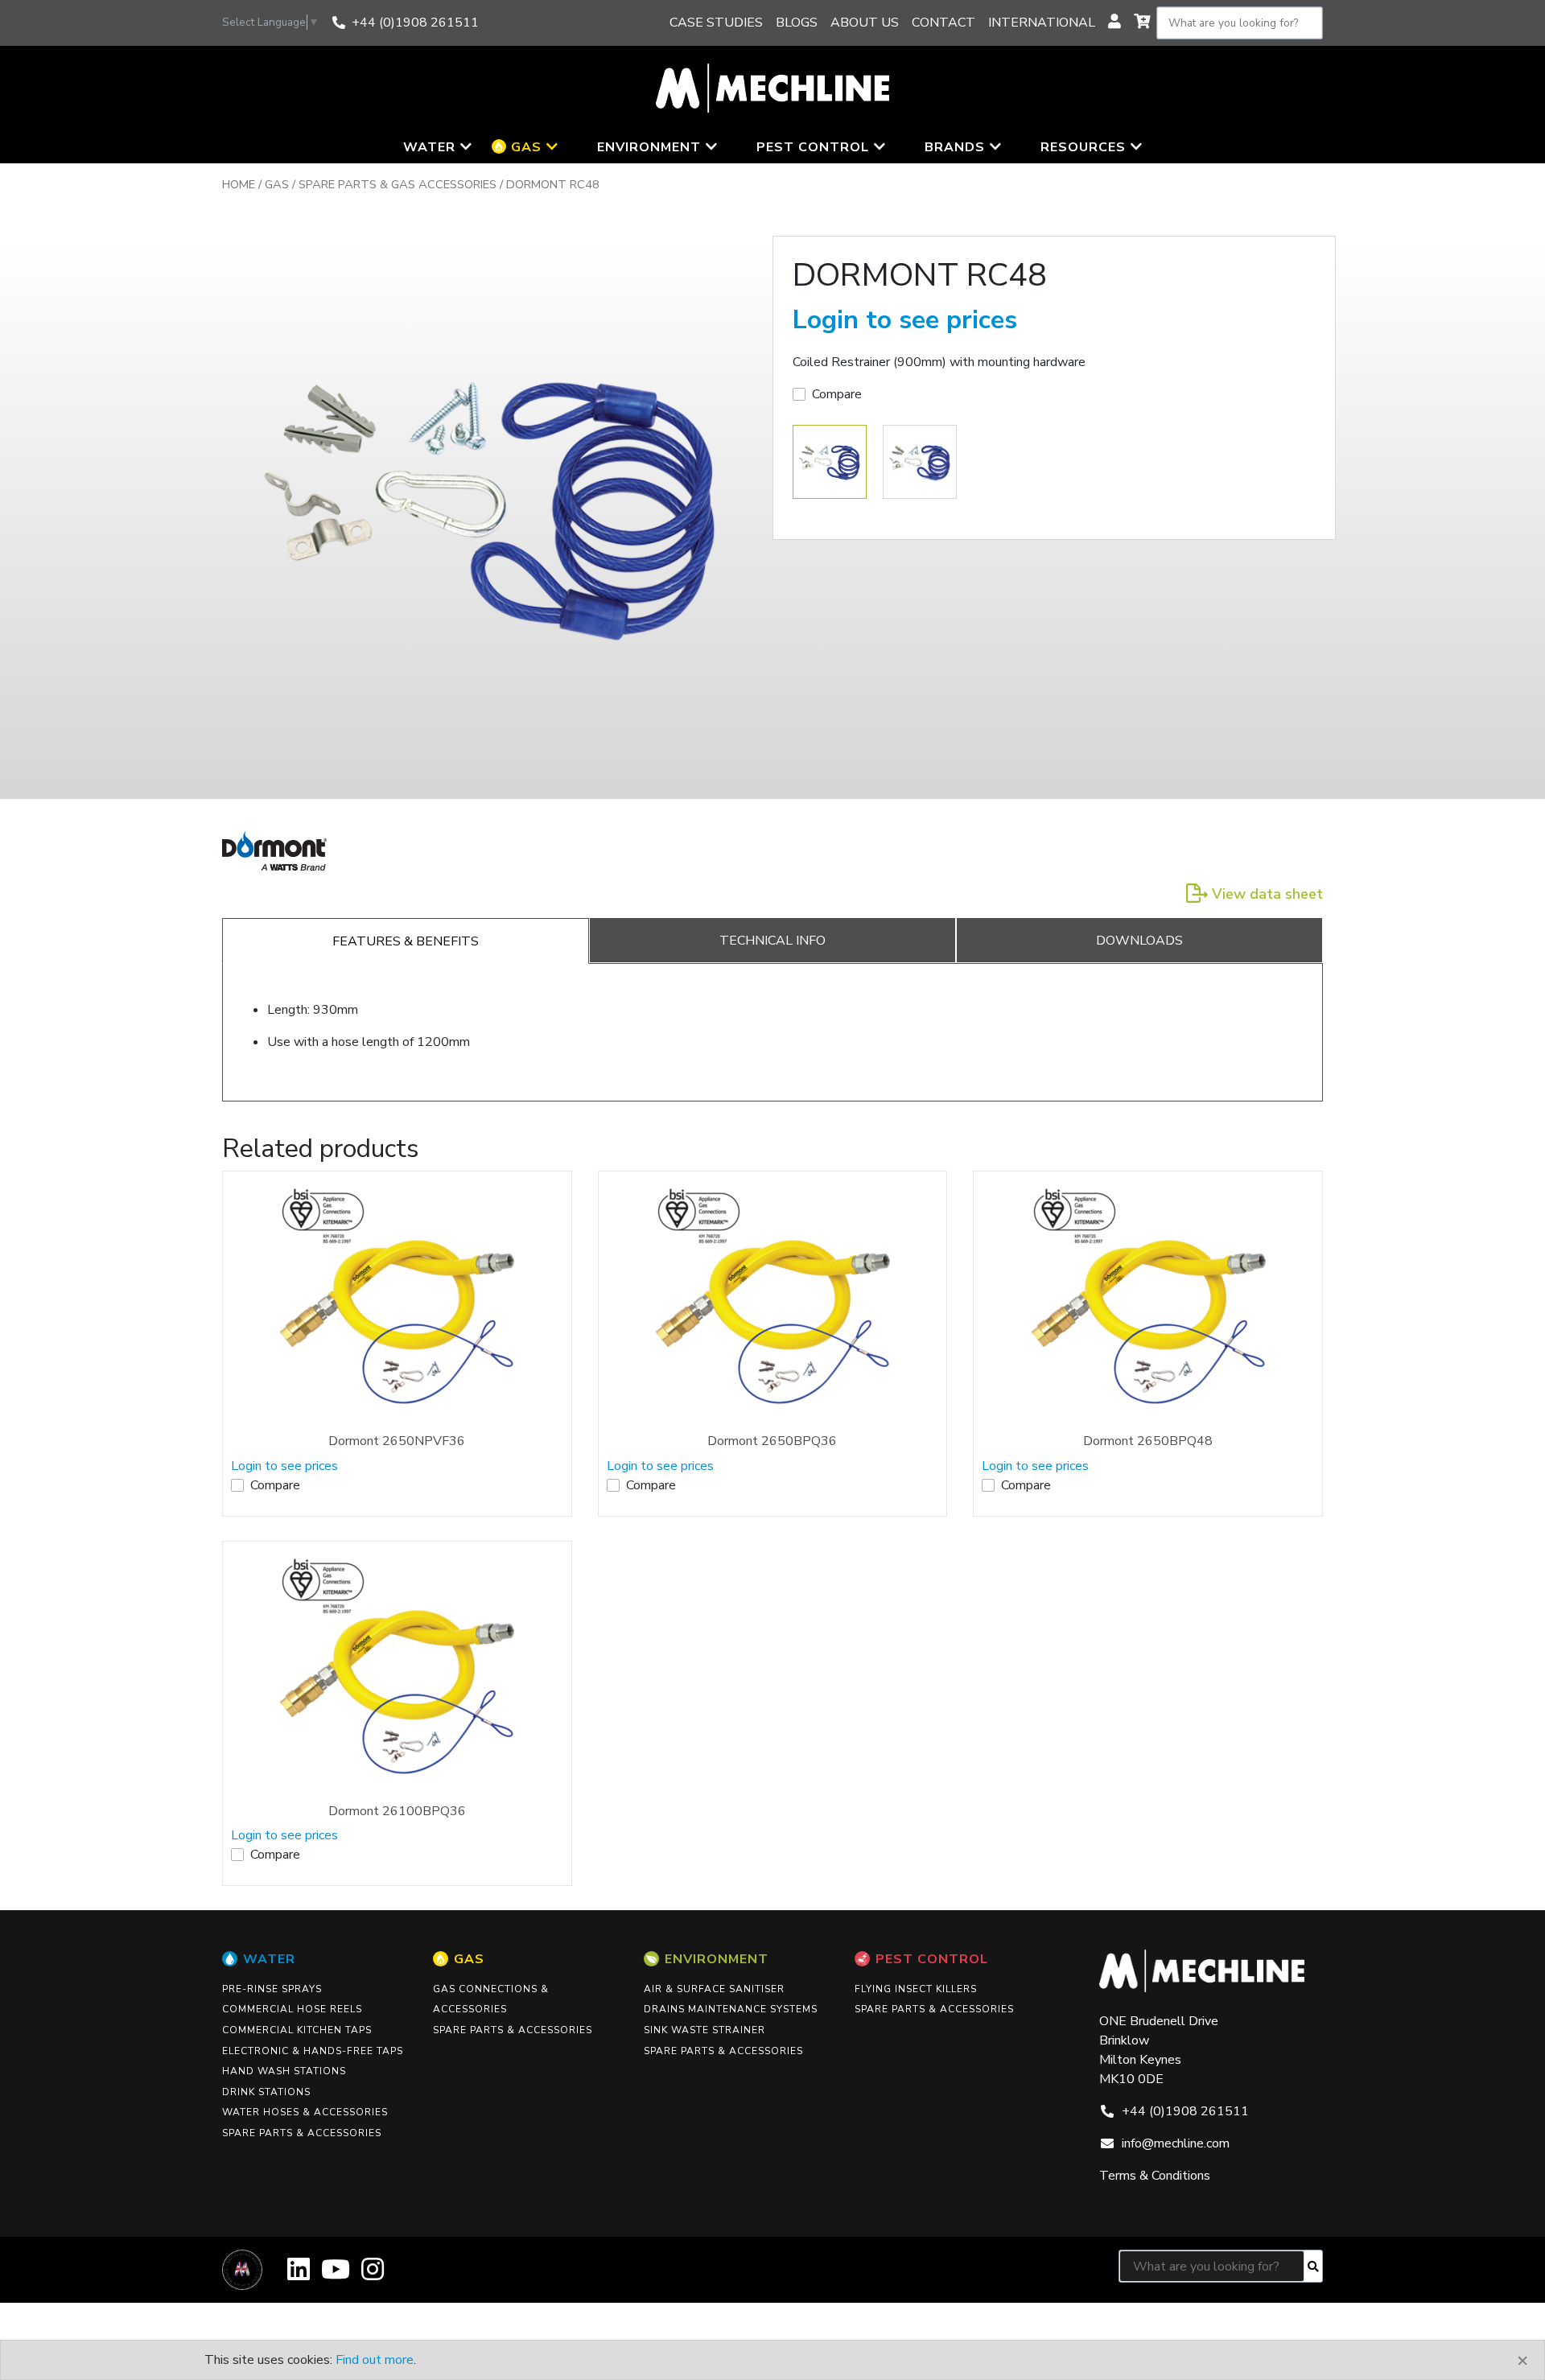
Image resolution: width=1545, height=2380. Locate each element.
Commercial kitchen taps (297, 2030)
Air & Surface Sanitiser (714, 1989)
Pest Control (932, 1959)
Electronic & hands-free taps (313, 2051)
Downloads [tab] (1139, 941)
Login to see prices (905, 320)
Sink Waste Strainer (705, 2030)
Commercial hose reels (292, 2009)
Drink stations (266, 2092)
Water (269, 1959)
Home (239, 184)
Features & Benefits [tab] (406, 941)
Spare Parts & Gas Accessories (398, 184)
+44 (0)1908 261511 (415, 23)
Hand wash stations (284, 2071)
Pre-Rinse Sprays (272, 1989)
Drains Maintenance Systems (731, 2009)
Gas (277, 184)
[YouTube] (336, 2275)
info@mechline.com (1176, 2143)
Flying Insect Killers (916, 1989)
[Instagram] (373, 2275)
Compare (837, 394)
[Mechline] (772, 87)
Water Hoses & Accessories (305, 2112)
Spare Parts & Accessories (302, 2133)
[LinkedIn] (299, 2275)
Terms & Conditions (1155, 2176)
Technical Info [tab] (772, 941)
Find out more (375, 2360)
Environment (717, 1959)
